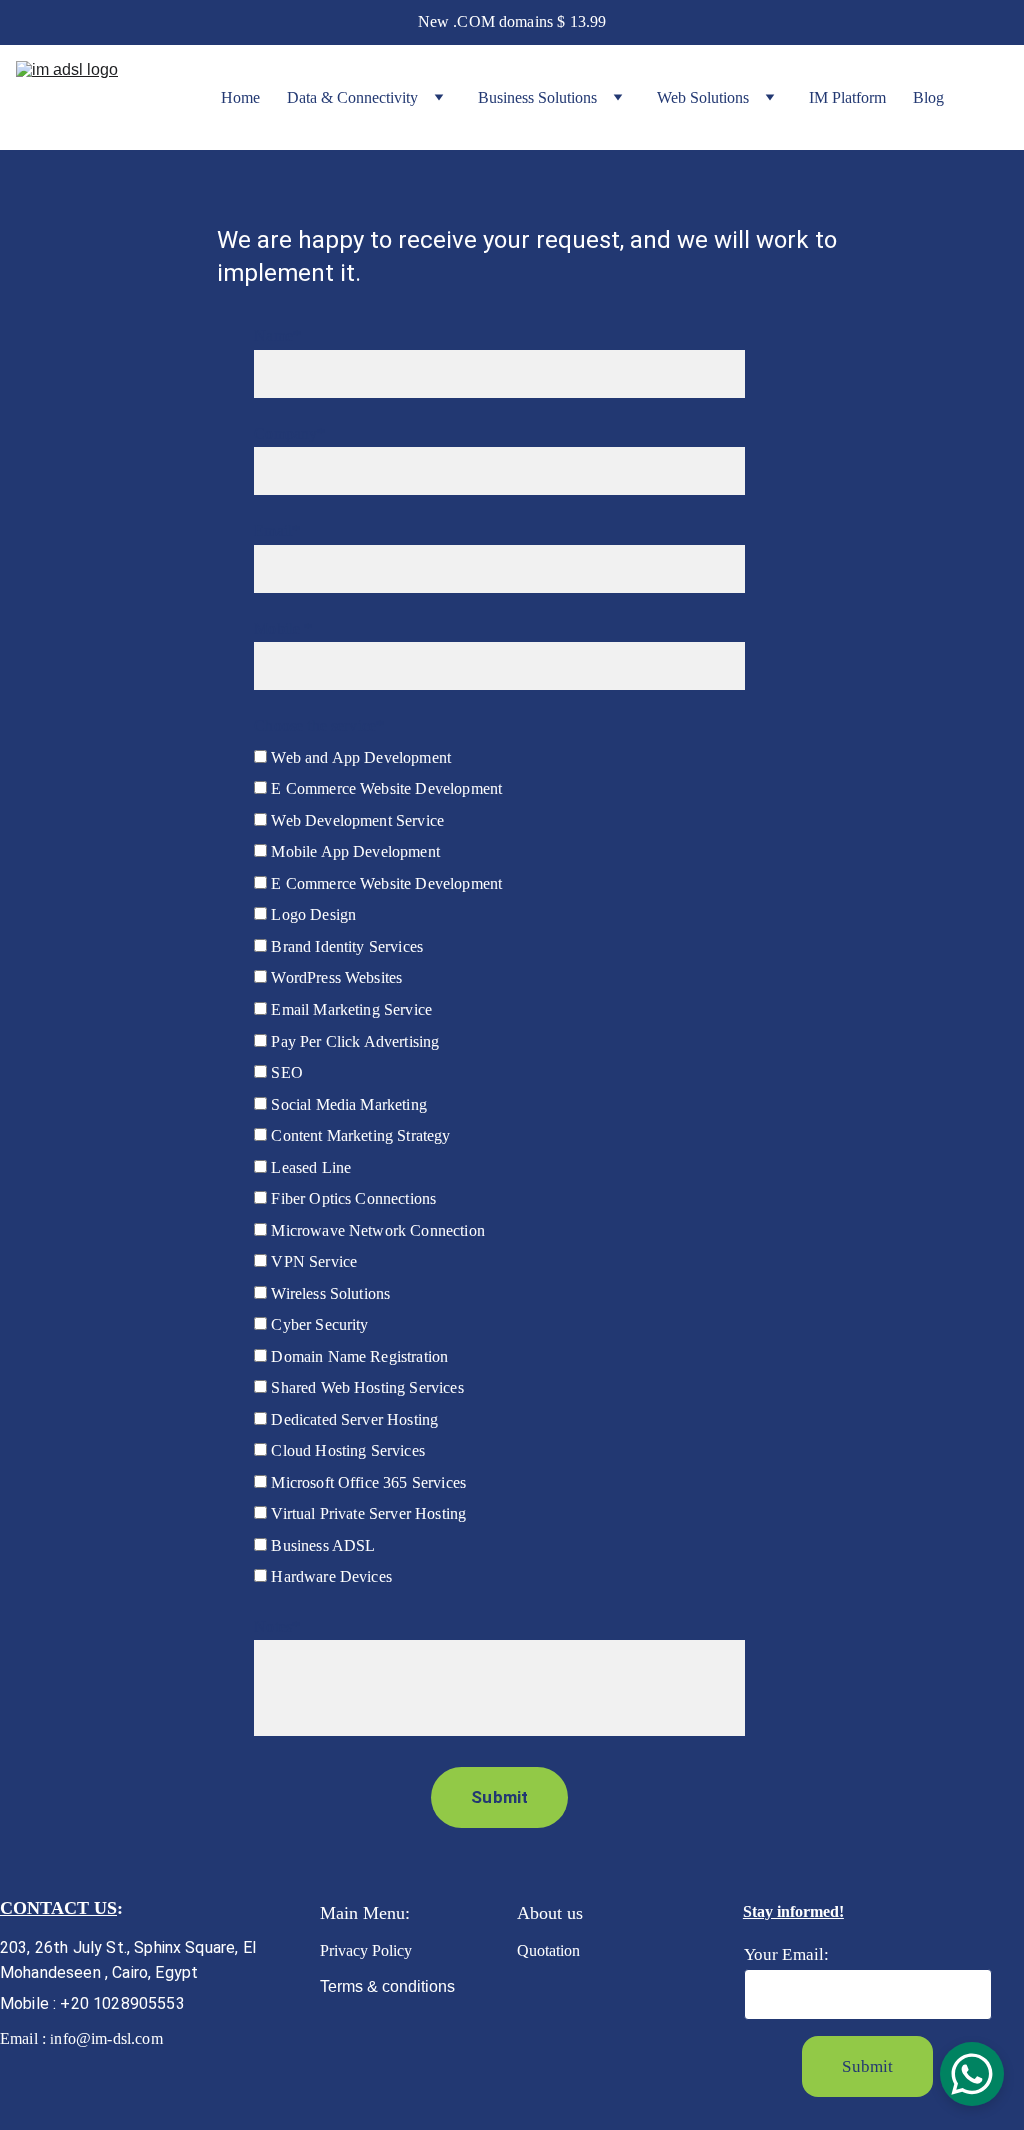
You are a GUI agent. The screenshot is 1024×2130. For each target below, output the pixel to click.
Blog (928, 97)
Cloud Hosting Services (346, 1450)
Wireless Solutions (328, 1293)
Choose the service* (319, 725)
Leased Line (309, 1167)
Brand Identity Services (345, 946)
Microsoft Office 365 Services (366, 1482)
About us (550, 1913)
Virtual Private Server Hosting (366, 1513)
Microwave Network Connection (376, 1230)
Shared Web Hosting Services (365, 1387)
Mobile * (283, 628)
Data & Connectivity (352, 97)
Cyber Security (317, 1324)
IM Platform (847, 97)
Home (240, 97)
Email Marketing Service (349, 1009)
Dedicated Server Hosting (352, 1419)
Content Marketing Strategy (358, 1135)
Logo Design (311, 914)
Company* (289, 433)
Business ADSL (321, 1545)
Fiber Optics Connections (351, 1198)
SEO (285, 1072)
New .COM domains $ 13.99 (512, 21)
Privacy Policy (368, 1950)
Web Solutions (703, 97)
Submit (499, 1797)
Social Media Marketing (347, 1104)
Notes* (277, 1626)
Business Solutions (537, 97)
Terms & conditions (387, 1986)
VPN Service (312, 1261)
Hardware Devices (329, 1576)
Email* (277, 530)
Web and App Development (359, 757)
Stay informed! (793, 1911)
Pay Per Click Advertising (353, 1041)
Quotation (552, 1950)
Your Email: (787, 1954)
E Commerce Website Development (384, 788)
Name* (277, 335)
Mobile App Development (353, 851)
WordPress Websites (334, 977)
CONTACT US (58, 1908)
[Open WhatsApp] (972, 2074)
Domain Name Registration (357, 1356)
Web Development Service (355, 820)
